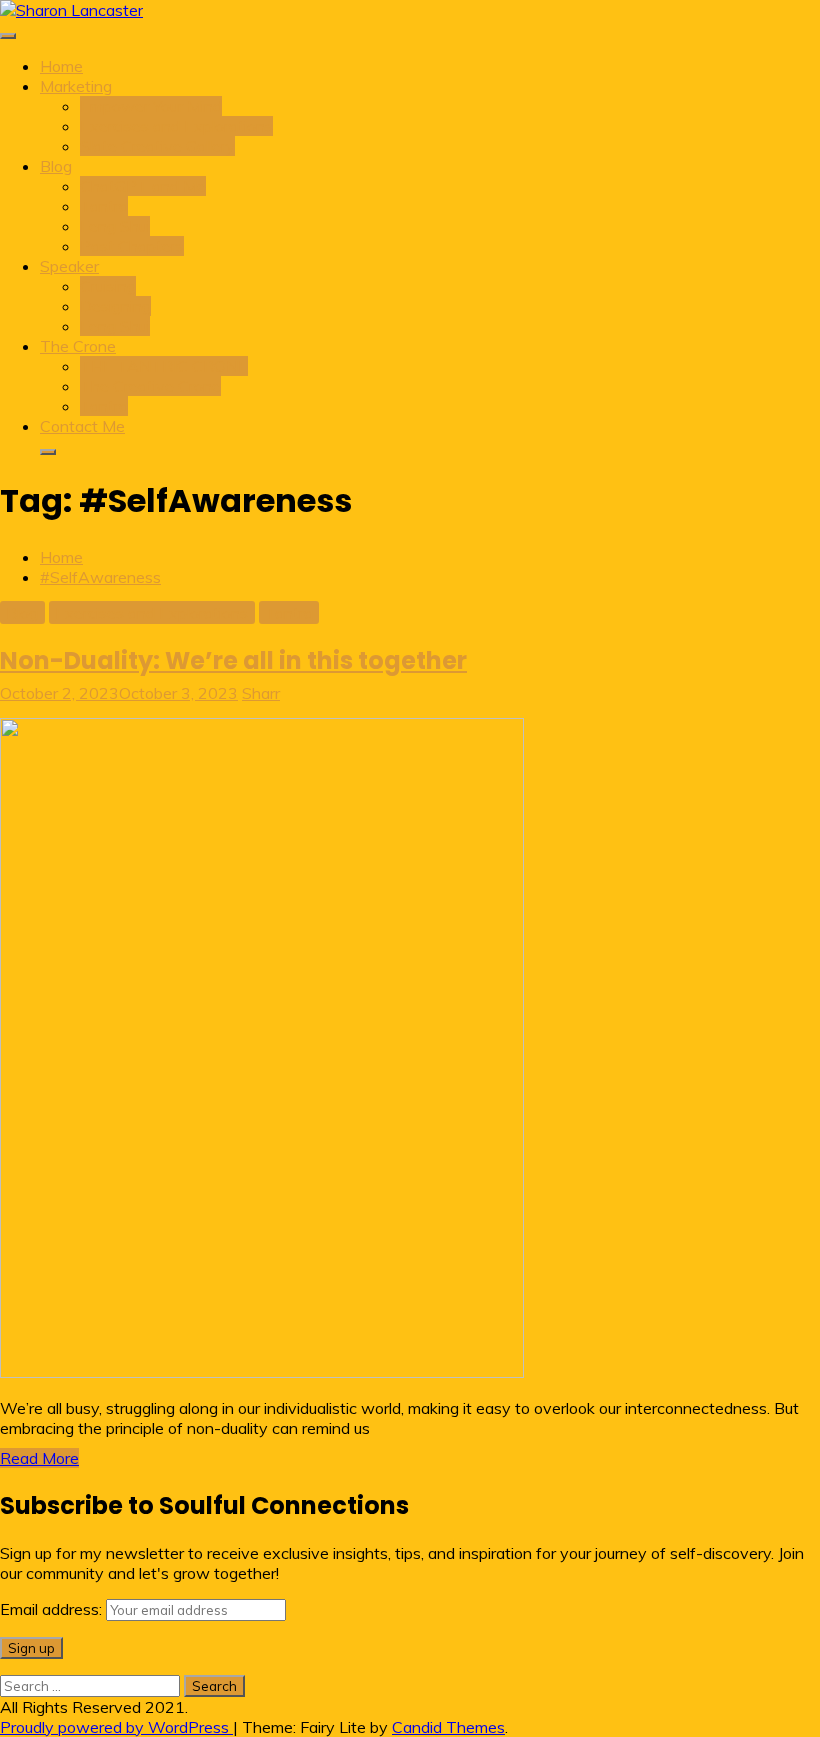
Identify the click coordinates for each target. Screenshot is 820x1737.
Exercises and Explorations (176, 126)
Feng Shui (115, 226)
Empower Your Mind (151, 106)
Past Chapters (132, 246)
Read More (39, 1458)
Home (61, 66)
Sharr (261, 693)
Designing (115, 306)
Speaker (69, 266)
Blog (56, 166)
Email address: (53, 1609)
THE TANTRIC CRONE (164, 366)
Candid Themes (448, 1727)
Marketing (76, 86)
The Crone (78, 346)
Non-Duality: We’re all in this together (233, 660)
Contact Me (82, 426)
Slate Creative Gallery (157, 146)
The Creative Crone (150, 386)
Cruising (108, 286)
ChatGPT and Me (143, 186)
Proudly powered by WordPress (116, 1727)
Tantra (104, 206)
